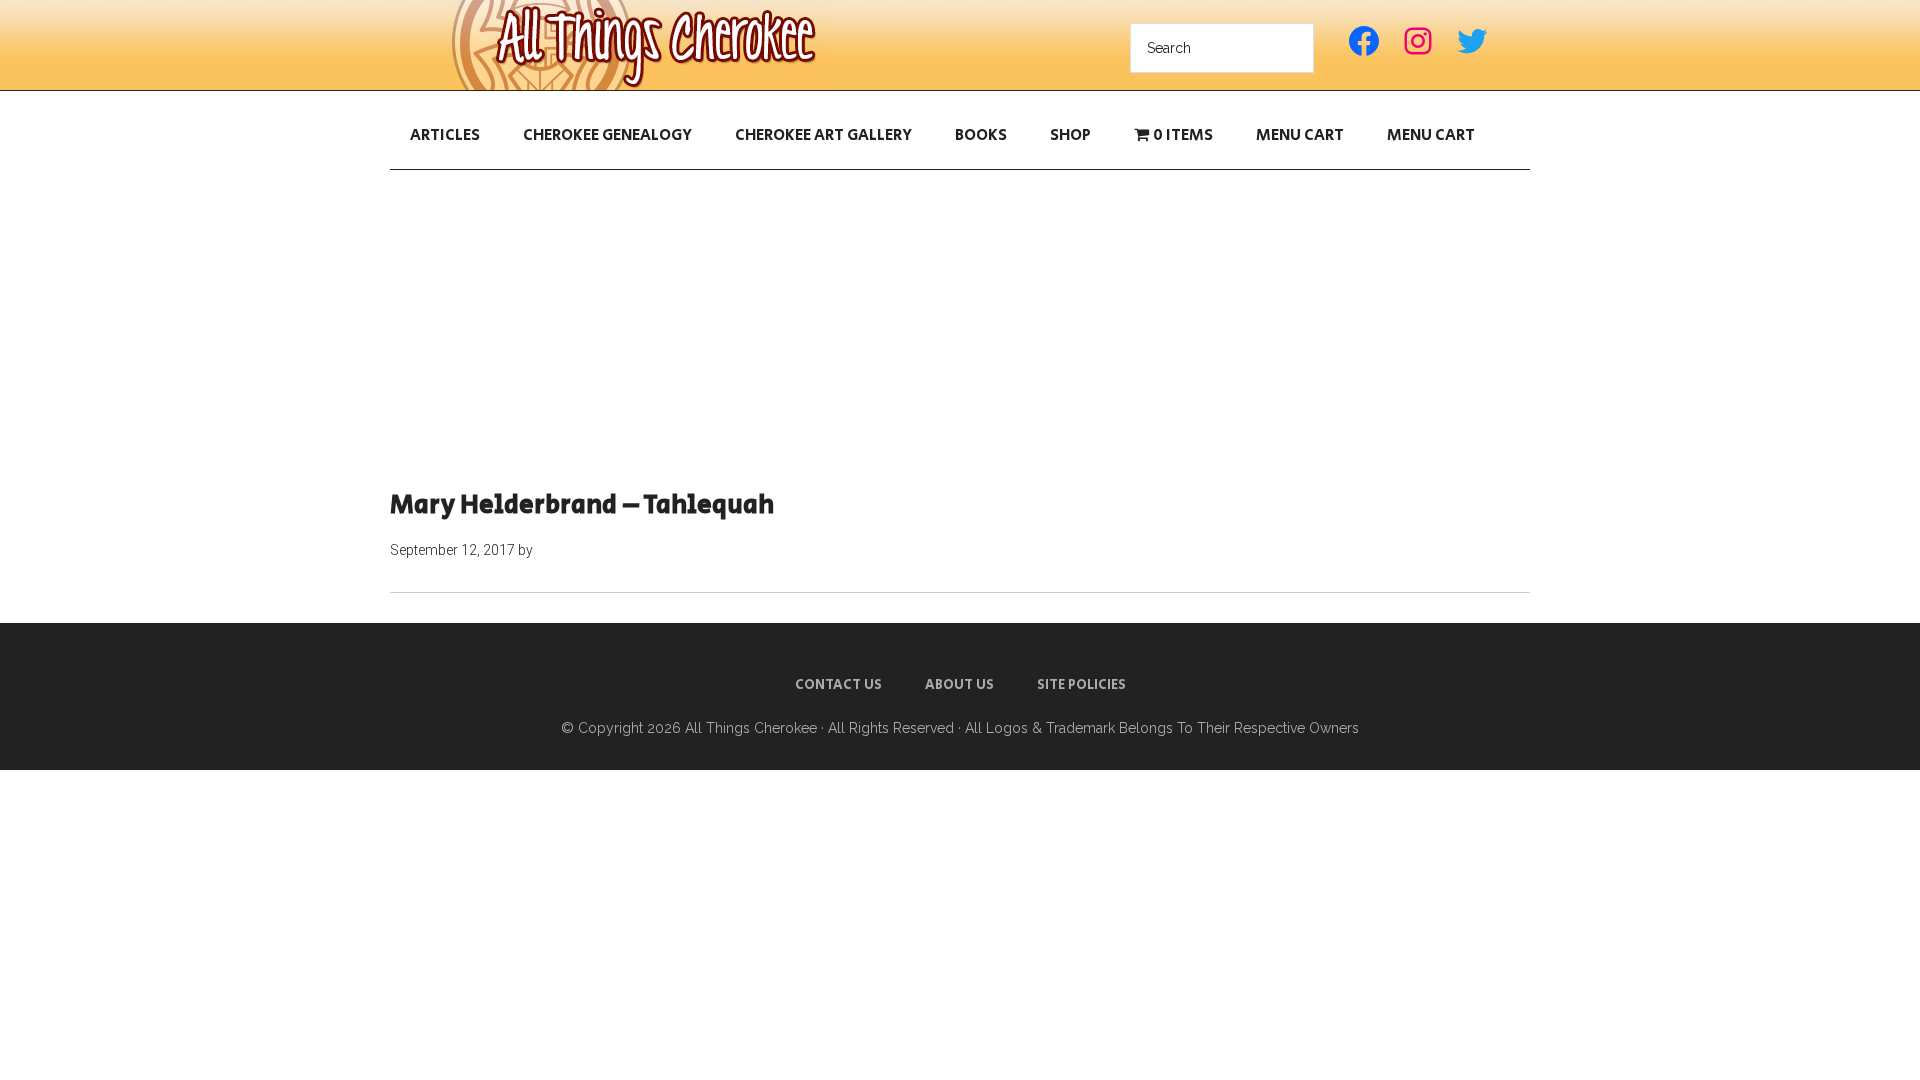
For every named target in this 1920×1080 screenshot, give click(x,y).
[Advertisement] (960, 330)
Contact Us (838, 685)
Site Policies (1081, 685)
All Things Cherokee (640, 45)
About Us (959, 685)
